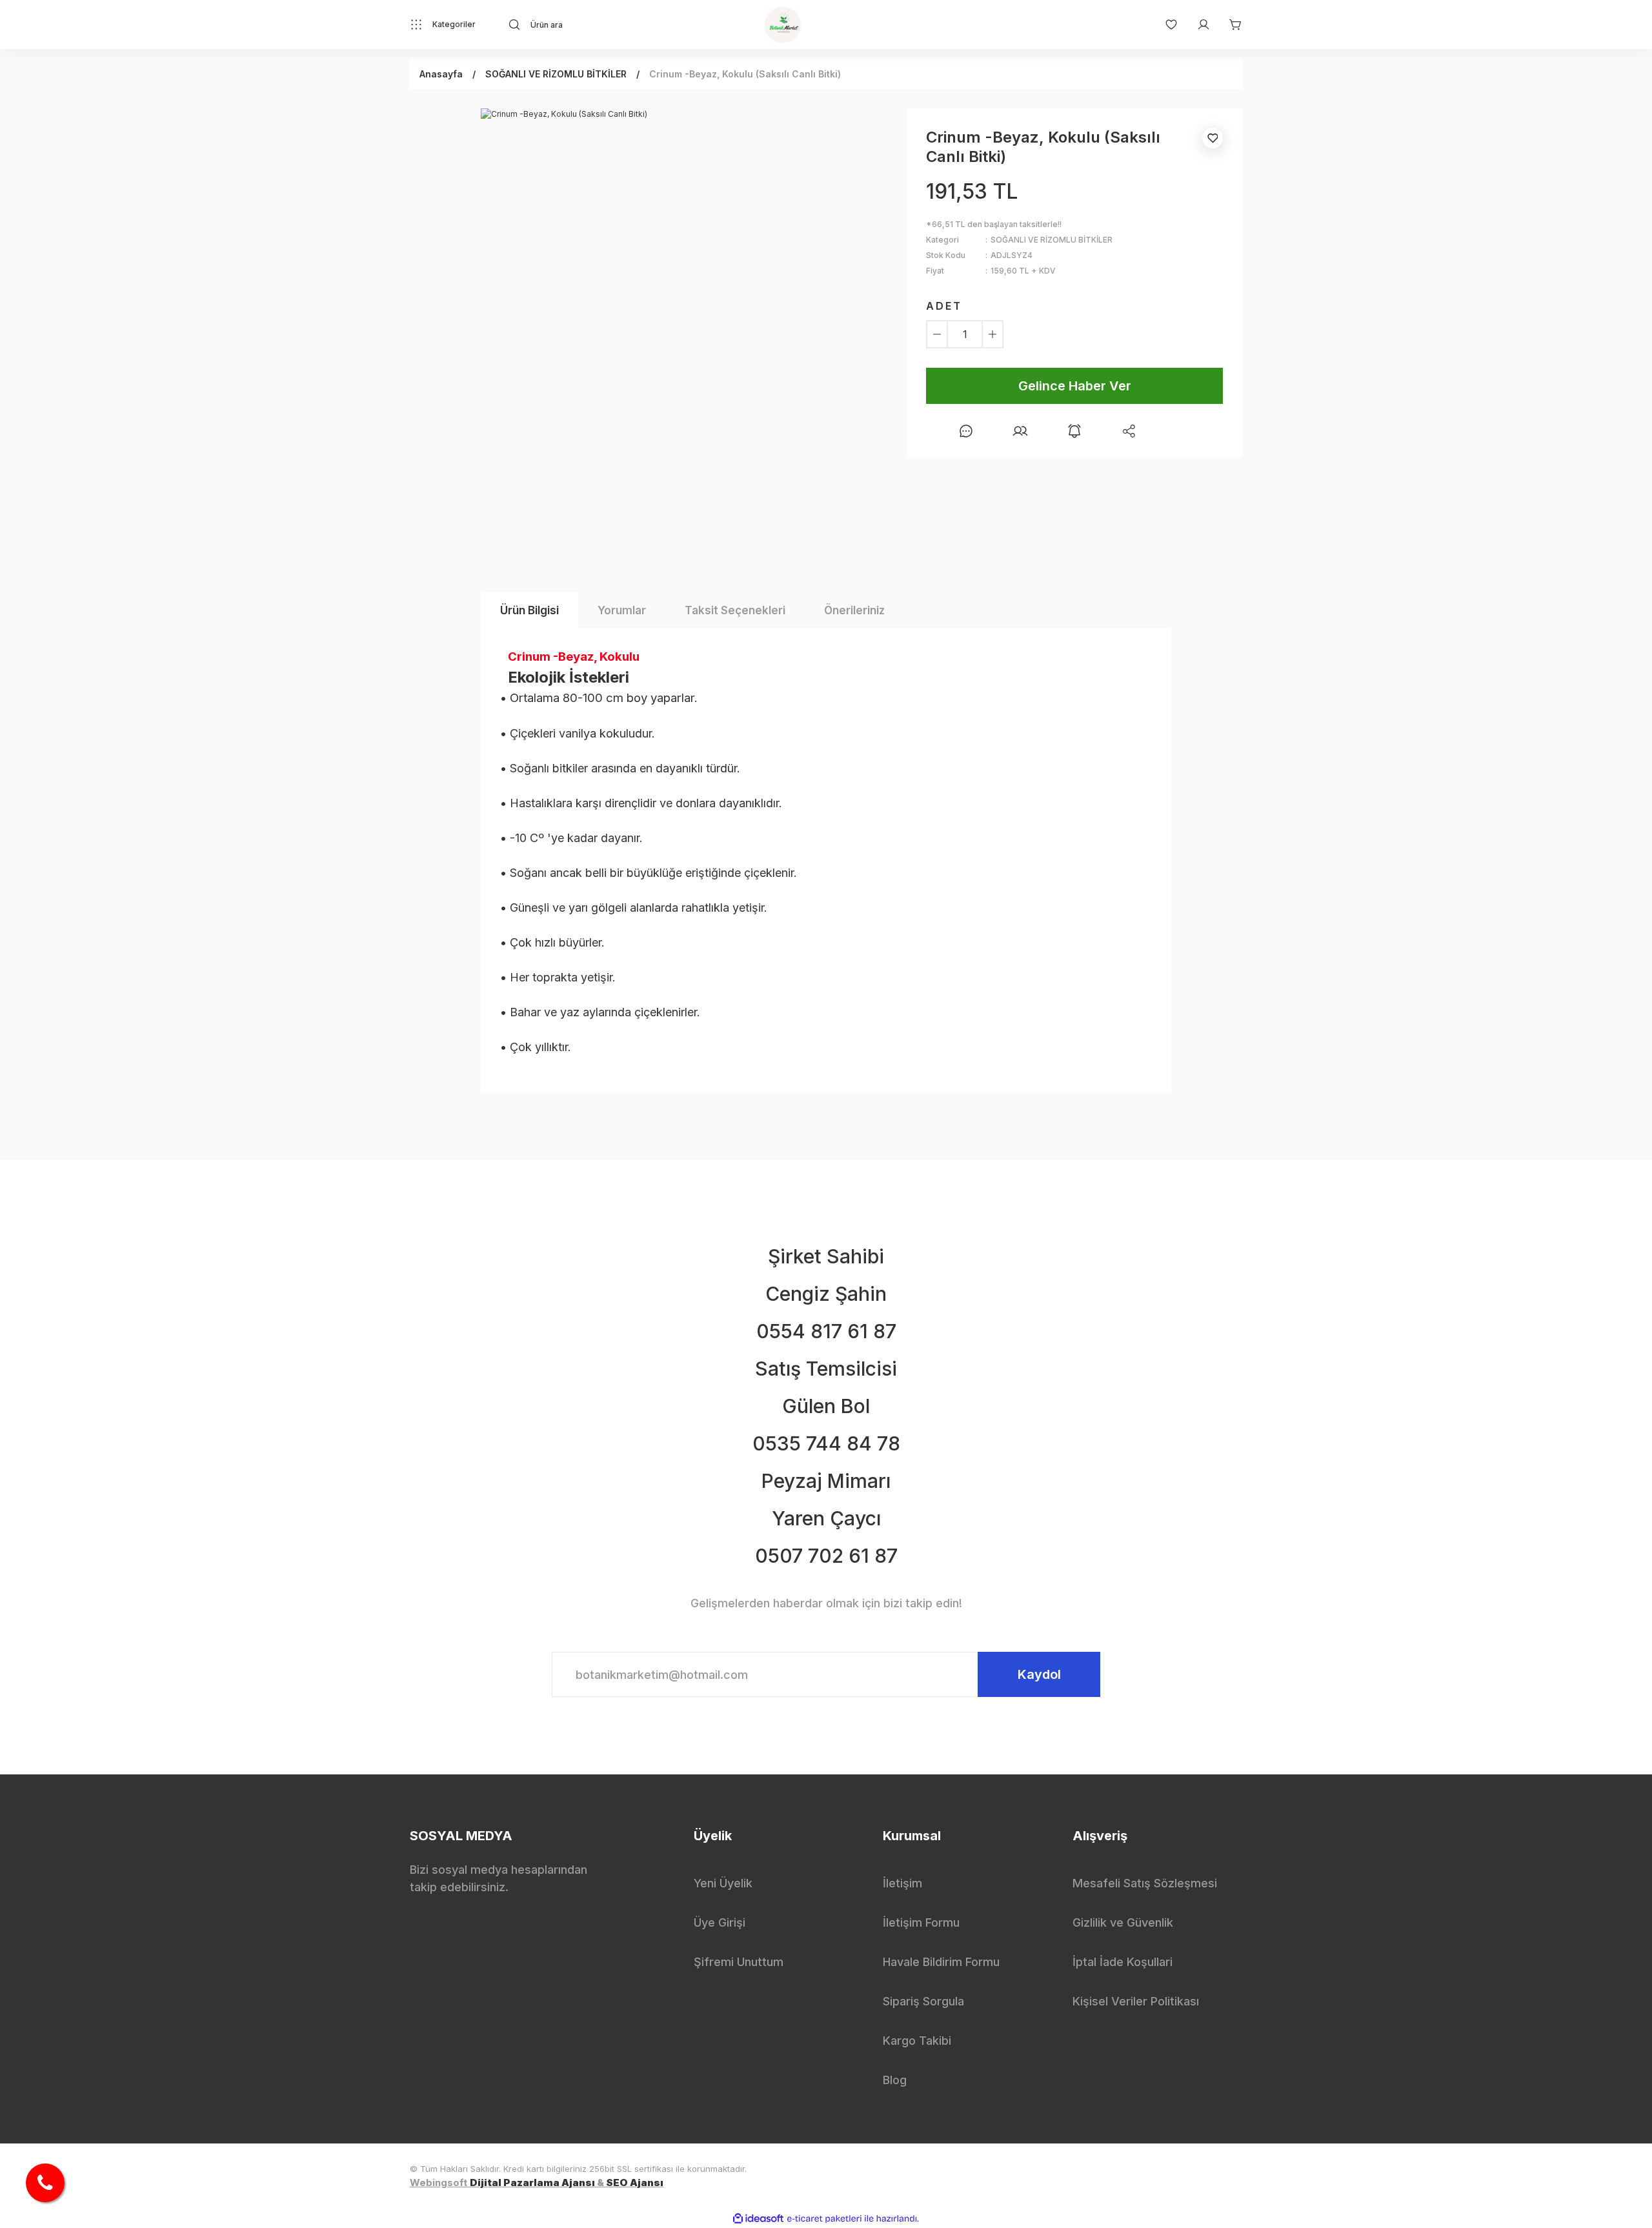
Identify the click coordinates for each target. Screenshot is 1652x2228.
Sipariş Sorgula (923, 2001)
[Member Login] (1197, 25)
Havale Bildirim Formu (941, 1962)
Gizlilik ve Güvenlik (1123, 1922)
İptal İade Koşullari (1123, 1962)
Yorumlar (622, 610)
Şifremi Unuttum (739, 1962)
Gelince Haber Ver (1075, 386)
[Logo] (783, 25)
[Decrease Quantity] (937, 334)
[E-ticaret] (824, 2219)
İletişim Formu (921, 1922)
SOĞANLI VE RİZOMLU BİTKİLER (1052, 240)
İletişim (902, 1883)
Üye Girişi (720, 1922)
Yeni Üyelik (723, 1883)
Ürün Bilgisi (529, 610)
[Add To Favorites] (1213, 138)
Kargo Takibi (917, 2041)
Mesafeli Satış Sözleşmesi (1145, 1883)
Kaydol (1039, 1674)
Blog (895, 2080)
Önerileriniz (854, 610)
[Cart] (1229, 25)
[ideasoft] (758, 2219)
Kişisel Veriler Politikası (1136, 2001)
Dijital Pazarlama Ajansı (532, 2183)
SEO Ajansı (635, 2183)
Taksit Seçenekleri (735, 610)
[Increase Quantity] (992, 334)
